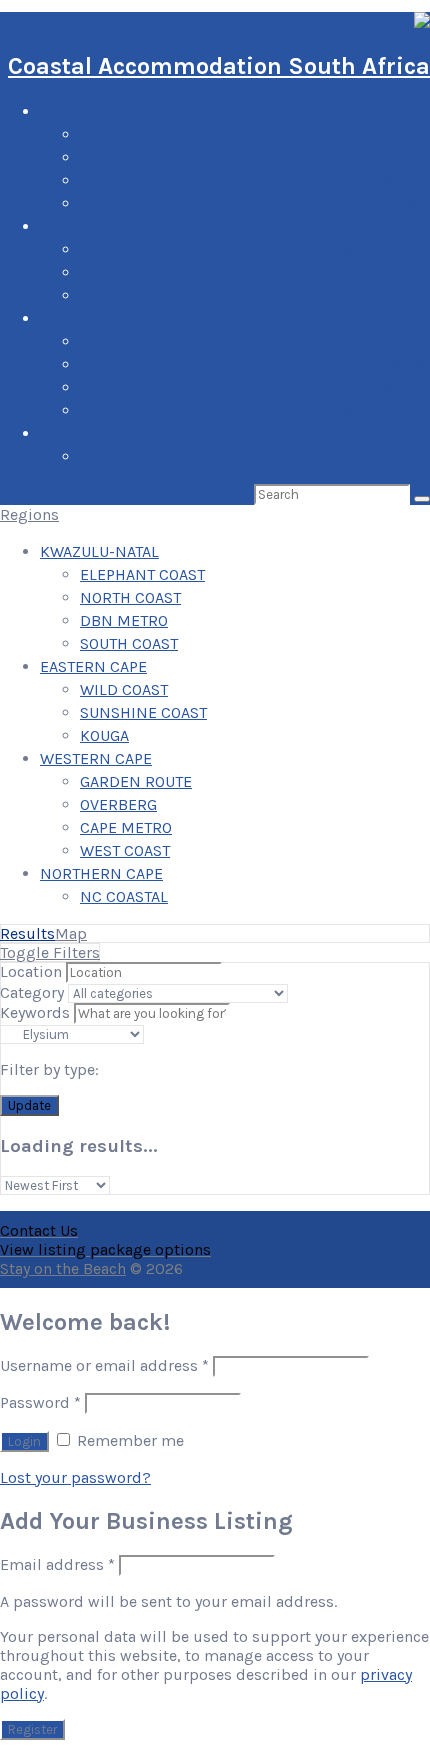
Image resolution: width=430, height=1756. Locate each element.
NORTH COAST (379, 157)
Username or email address (104, 1365)
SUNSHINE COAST (366, 272)
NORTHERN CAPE (368, 433)
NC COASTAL (386, 456)
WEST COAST (385, 410)
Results (27, 933)
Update (29, 1105)
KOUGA (405, 295)
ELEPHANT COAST (367, 134)
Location (31, 971)
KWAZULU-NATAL (370, 111)
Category (32, 992)
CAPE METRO (384, 387)
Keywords (35, 1012)
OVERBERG (391, 364)
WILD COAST (386, 249)
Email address (57, 1564)
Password (40, 1402)
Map (71, 933)
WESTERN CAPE (374, 318)
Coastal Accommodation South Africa (219, 66)
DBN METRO (386, 180)
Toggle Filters (50, 952)
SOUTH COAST (381, 203)
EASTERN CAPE (376, 226)
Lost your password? (75, 1477)
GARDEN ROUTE (374, 341)
